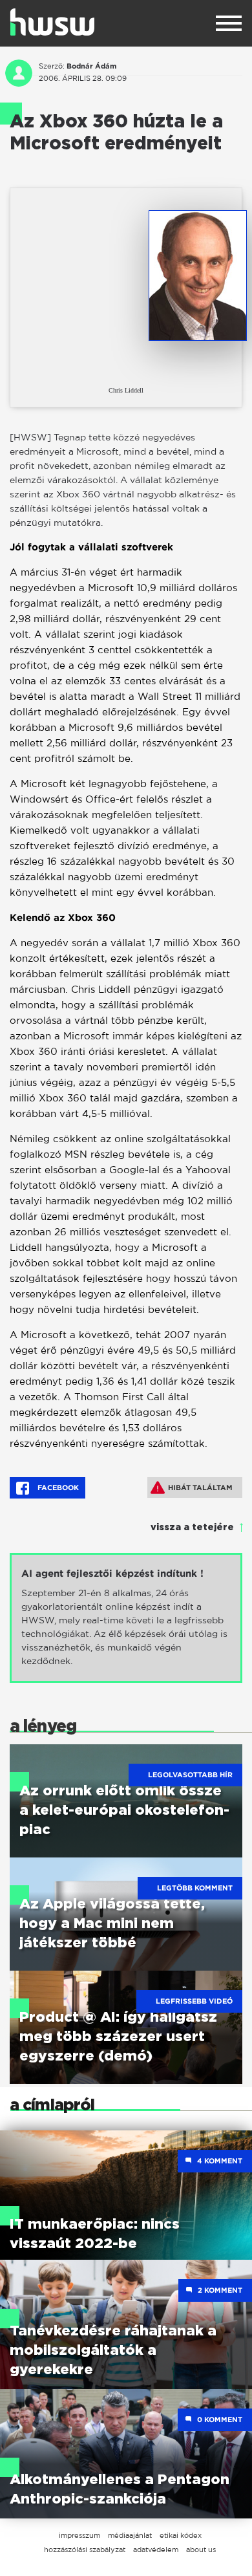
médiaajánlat (130, 2535)
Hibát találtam (200, 1488)
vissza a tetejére (192, 1528)
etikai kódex (181, 2535)
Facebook (57, 1488)
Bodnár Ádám (91, 66)
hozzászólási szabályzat (85, 2549)
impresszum (79, 2535)
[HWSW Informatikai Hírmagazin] (52, 22)
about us (201, 2549)
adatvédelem (156, 2549)
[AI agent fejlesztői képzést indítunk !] (126, 1618)
